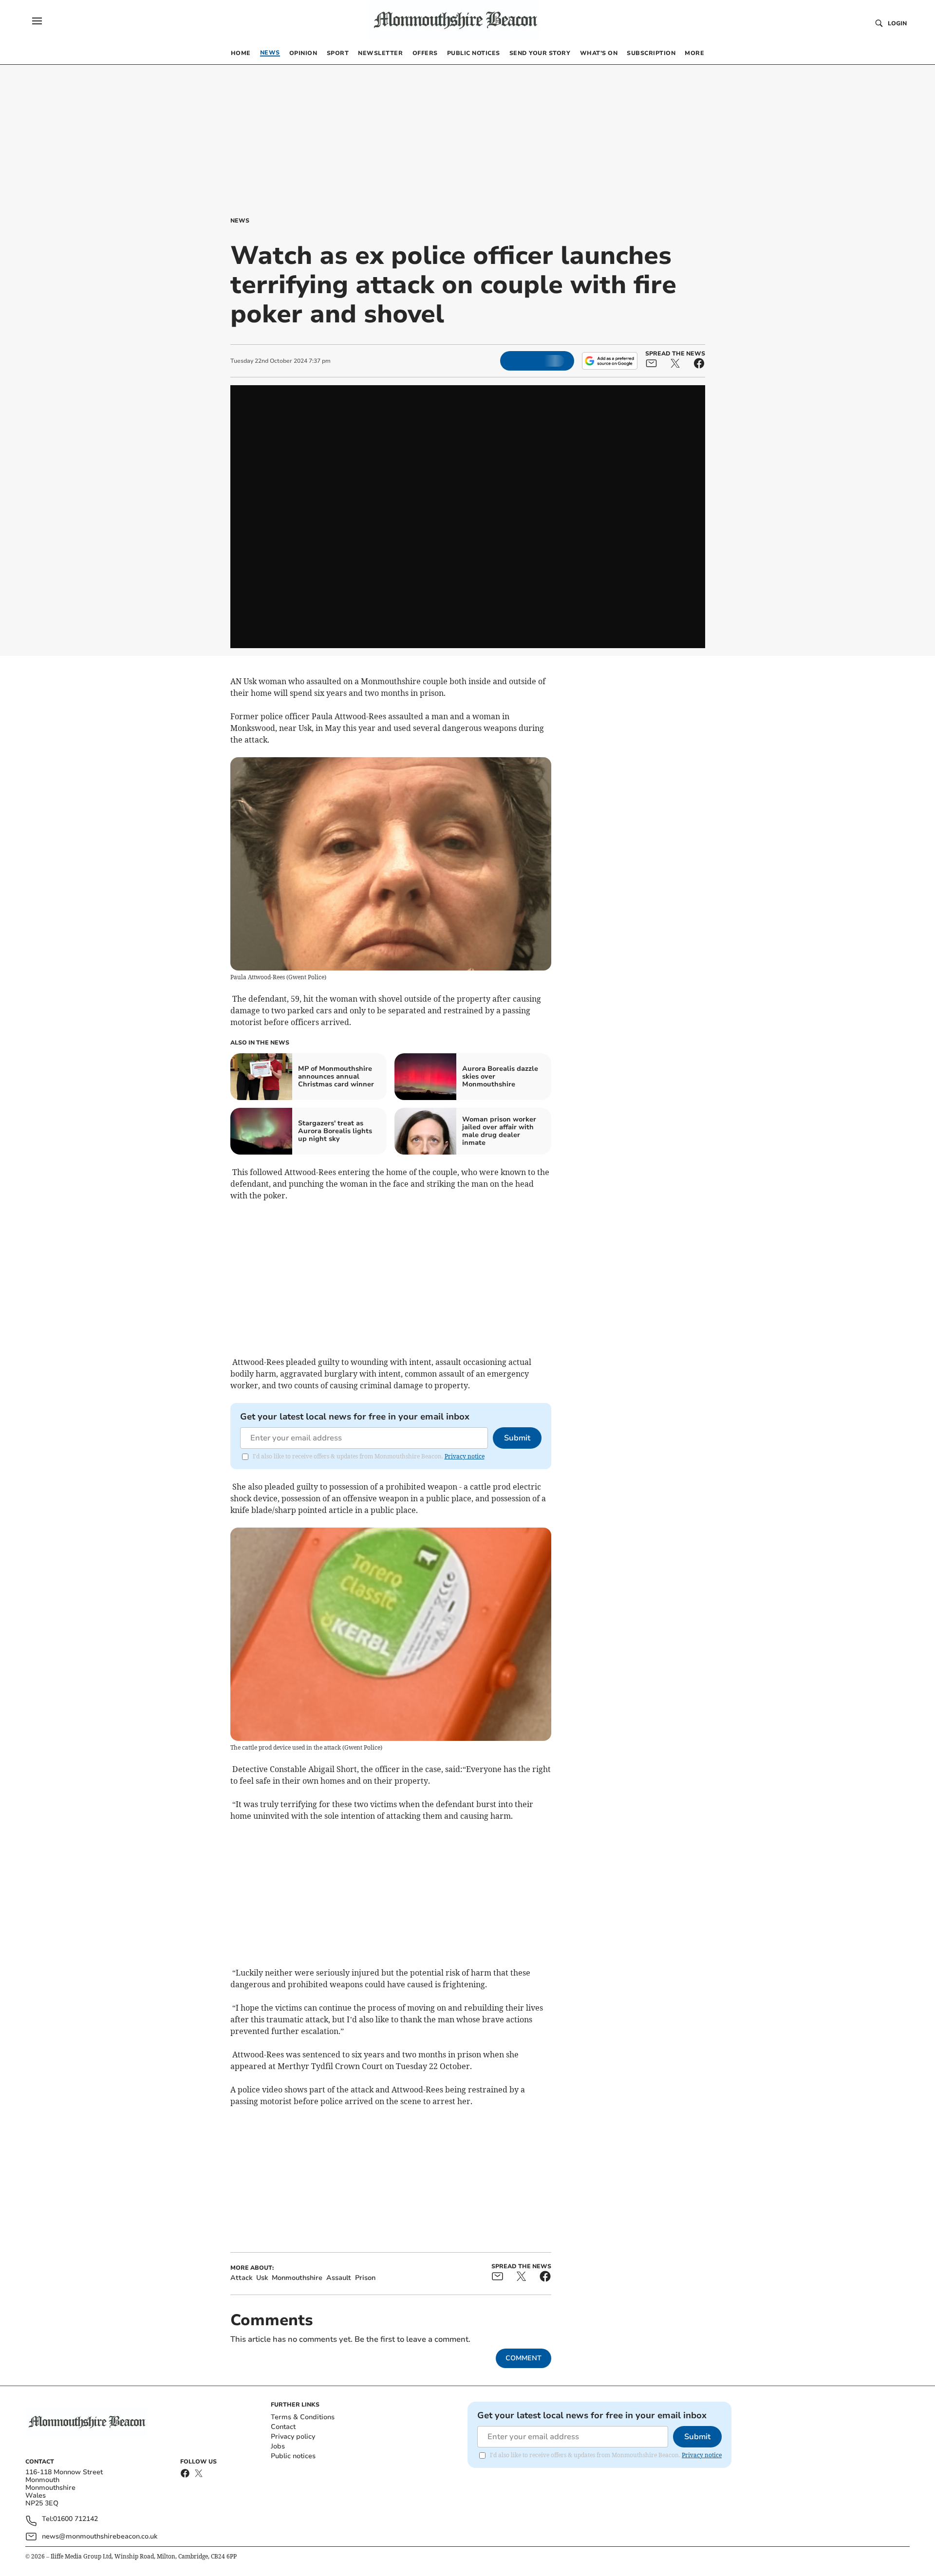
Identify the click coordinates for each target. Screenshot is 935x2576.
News (240, 221)
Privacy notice (465, 1456)
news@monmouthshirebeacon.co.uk (100, 2536)
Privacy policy (293, 2436)
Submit (517, 1438)
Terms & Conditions (303, 2417)
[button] (37, 21)
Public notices (293, 2456)
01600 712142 (75, 2519)
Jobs (278, 2446)
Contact (283, 2427)
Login (897, 23)
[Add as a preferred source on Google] (610, 361)
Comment (524, 2358)
